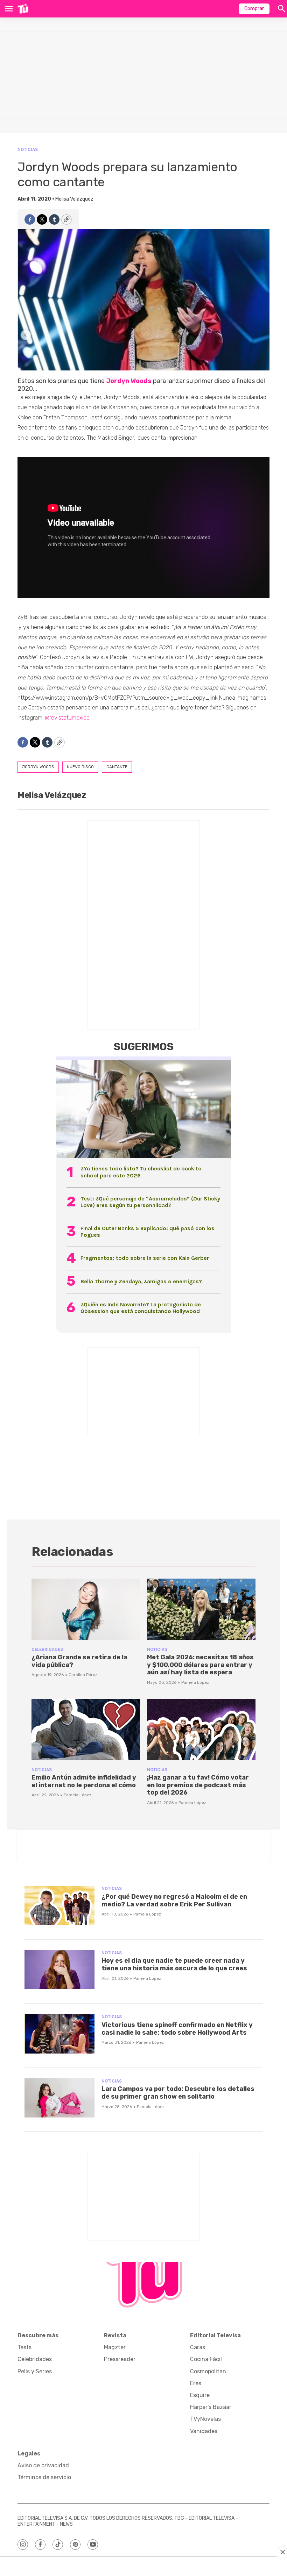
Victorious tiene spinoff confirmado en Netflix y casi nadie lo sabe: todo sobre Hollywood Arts (177, 2029)
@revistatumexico (67, 718)
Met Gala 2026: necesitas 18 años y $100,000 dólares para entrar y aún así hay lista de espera (200, 1665)
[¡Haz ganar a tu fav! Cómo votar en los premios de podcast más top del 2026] (201, 1729)
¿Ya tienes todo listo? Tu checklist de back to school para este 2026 (141, 1172)
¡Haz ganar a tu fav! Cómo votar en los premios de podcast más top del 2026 (198, 1785)
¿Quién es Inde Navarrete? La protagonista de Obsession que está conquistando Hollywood (141, 1308)
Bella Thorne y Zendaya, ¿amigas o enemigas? (141, 1281)
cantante (117, 767)
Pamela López (195, 1682)
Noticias (28, 149)
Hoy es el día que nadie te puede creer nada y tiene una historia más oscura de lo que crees (174, 1964)
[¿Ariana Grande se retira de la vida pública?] (86, 1609)
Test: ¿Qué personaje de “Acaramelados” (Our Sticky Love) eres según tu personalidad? (150, 1202)
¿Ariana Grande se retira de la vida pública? (79, 1661)
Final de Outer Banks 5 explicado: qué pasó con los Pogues (148, 1232)
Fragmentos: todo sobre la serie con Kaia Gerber (145, 1258)
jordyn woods (38, 767)
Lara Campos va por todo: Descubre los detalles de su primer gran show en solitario (178, 2093)
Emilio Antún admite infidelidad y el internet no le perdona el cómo (84, 1781)
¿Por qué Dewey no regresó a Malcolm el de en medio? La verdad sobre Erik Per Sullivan (174, 1900)
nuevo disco (80, 767)
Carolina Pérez (83, 1675)
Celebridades (47, 1649)
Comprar (254, 9)
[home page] (23, 9)
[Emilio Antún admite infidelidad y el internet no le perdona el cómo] (86, 1729)
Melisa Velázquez (74, 199)
